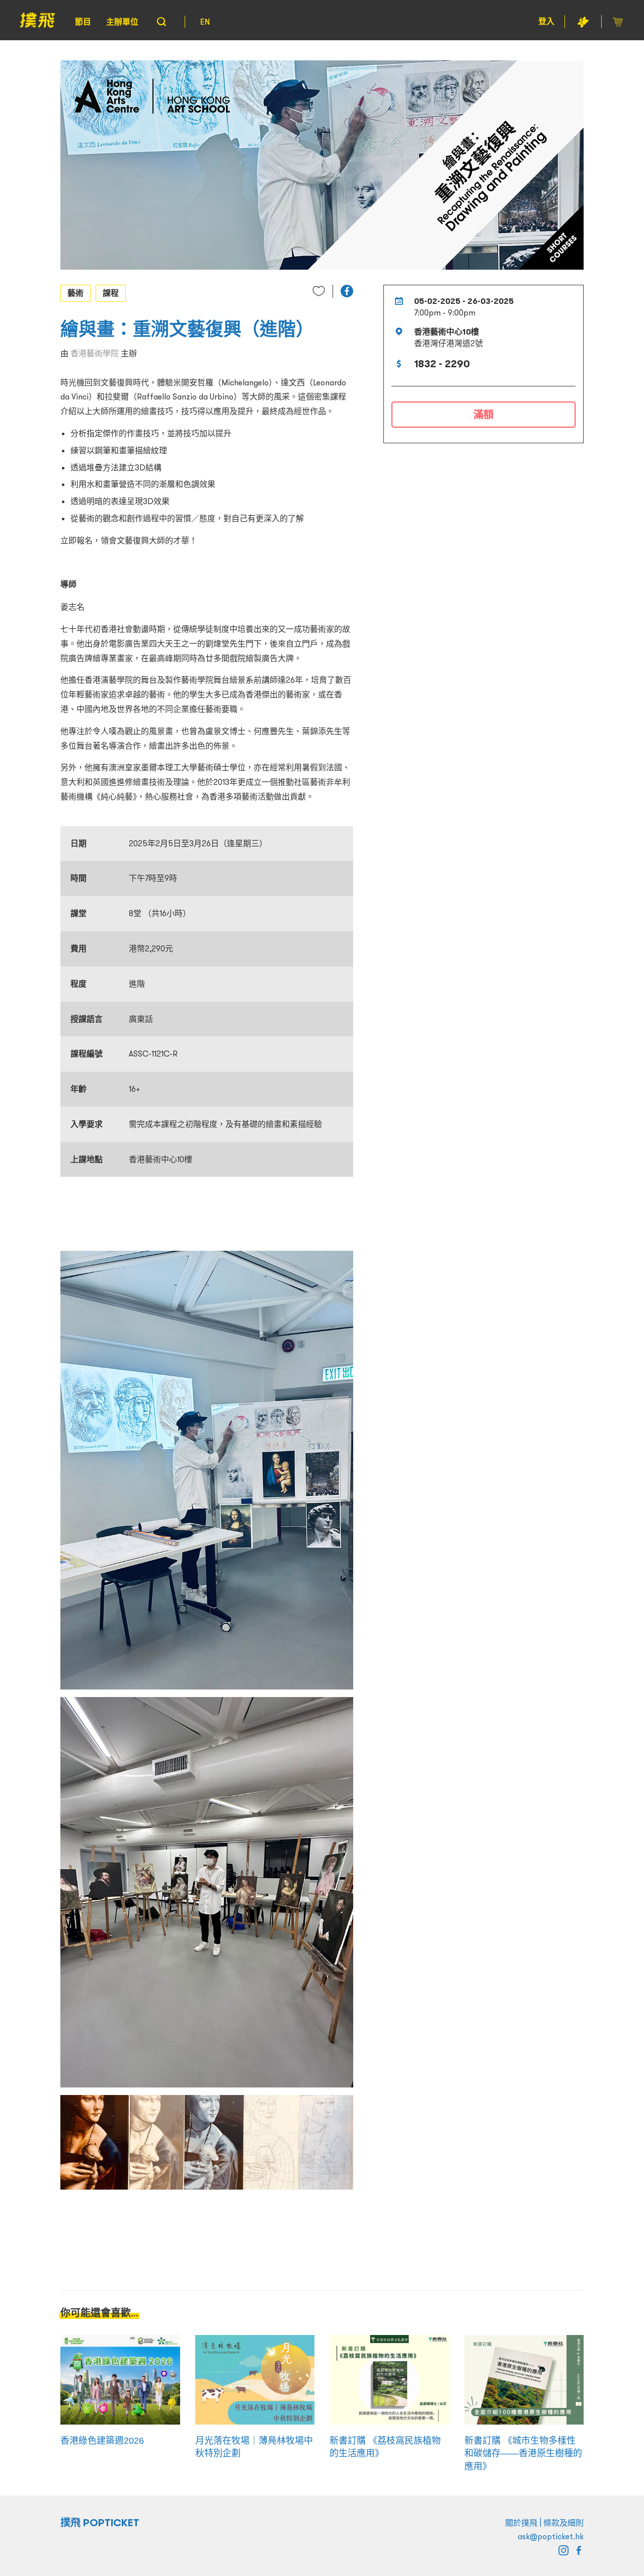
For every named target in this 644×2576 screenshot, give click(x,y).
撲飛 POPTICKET (100, 2523)
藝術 (75, 293)
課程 (111, 293)
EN (205, 22)
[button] (347, 291)
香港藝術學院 (95, 353)
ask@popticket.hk (551, 2536)
